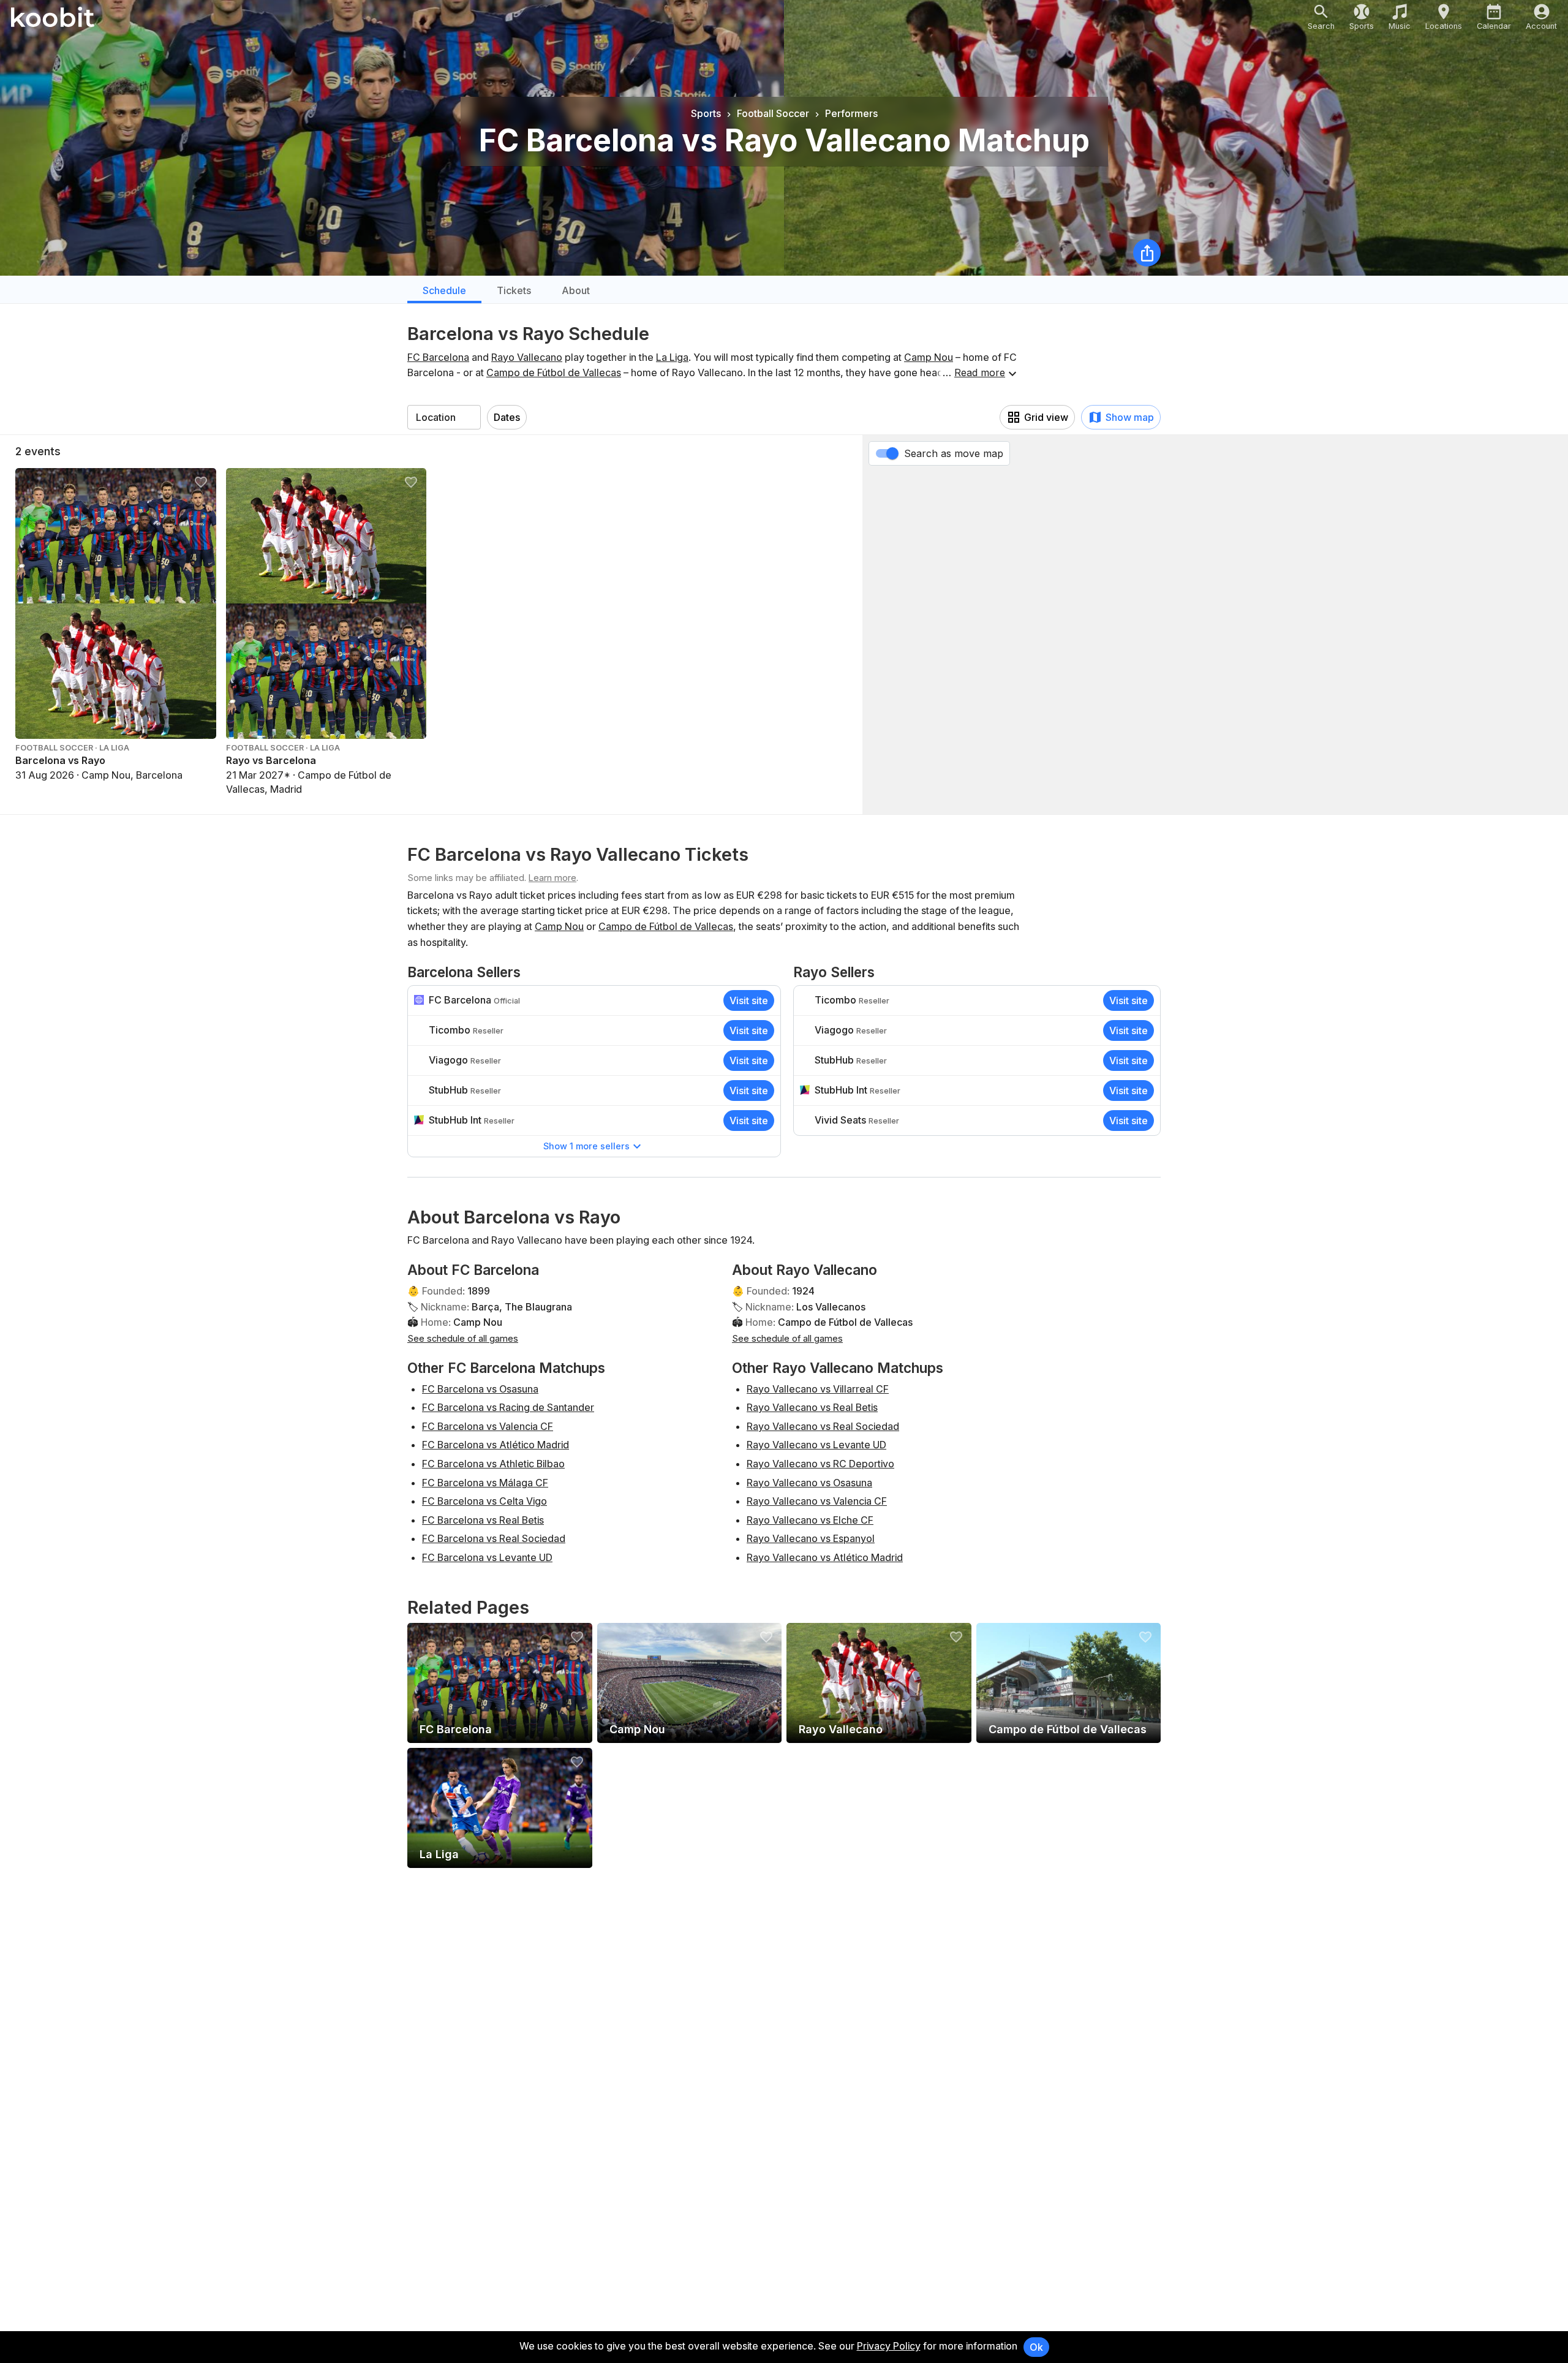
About (576, 290)
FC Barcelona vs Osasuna (480, 1389)
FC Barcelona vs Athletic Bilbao (493, 1464)
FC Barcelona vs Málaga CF (485, 1483)
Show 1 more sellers (586, 1146)
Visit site (749, 1000)
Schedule (444, 290)
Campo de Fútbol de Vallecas (554, 372)
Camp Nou (929, 357)
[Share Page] (1147, 253)
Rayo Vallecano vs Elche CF (810, 1520)
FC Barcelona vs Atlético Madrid (496, 1445)
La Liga (672, 357)
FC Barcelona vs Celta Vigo (484, 1501)
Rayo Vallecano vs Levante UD (816, 1445)
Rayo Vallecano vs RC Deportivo (820, 1464)
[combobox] (444, 417)
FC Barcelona (438, 357)
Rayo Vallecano (527, 357)
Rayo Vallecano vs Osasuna (809, 1483)
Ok (1036, 2347)
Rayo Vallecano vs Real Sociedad (823, 1426)
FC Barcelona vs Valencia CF (488, 1426)
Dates (507, 417)
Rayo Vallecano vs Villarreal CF (818, 1389)
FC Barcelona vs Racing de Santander (508, 1407)
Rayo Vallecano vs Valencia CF (817, 1501)
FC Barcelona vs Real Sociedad (494, 1538)
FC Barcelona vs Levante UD (487, 1557)
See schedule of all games (463, 1338)
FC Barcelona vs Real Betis (483, 1520)
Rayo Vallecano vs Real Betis (812, 1407)
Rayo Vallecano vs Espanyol (811, 1538)
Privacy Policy (889, 2346)
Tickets (514, 290)
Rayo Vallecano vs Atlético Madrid (825, 1557)
